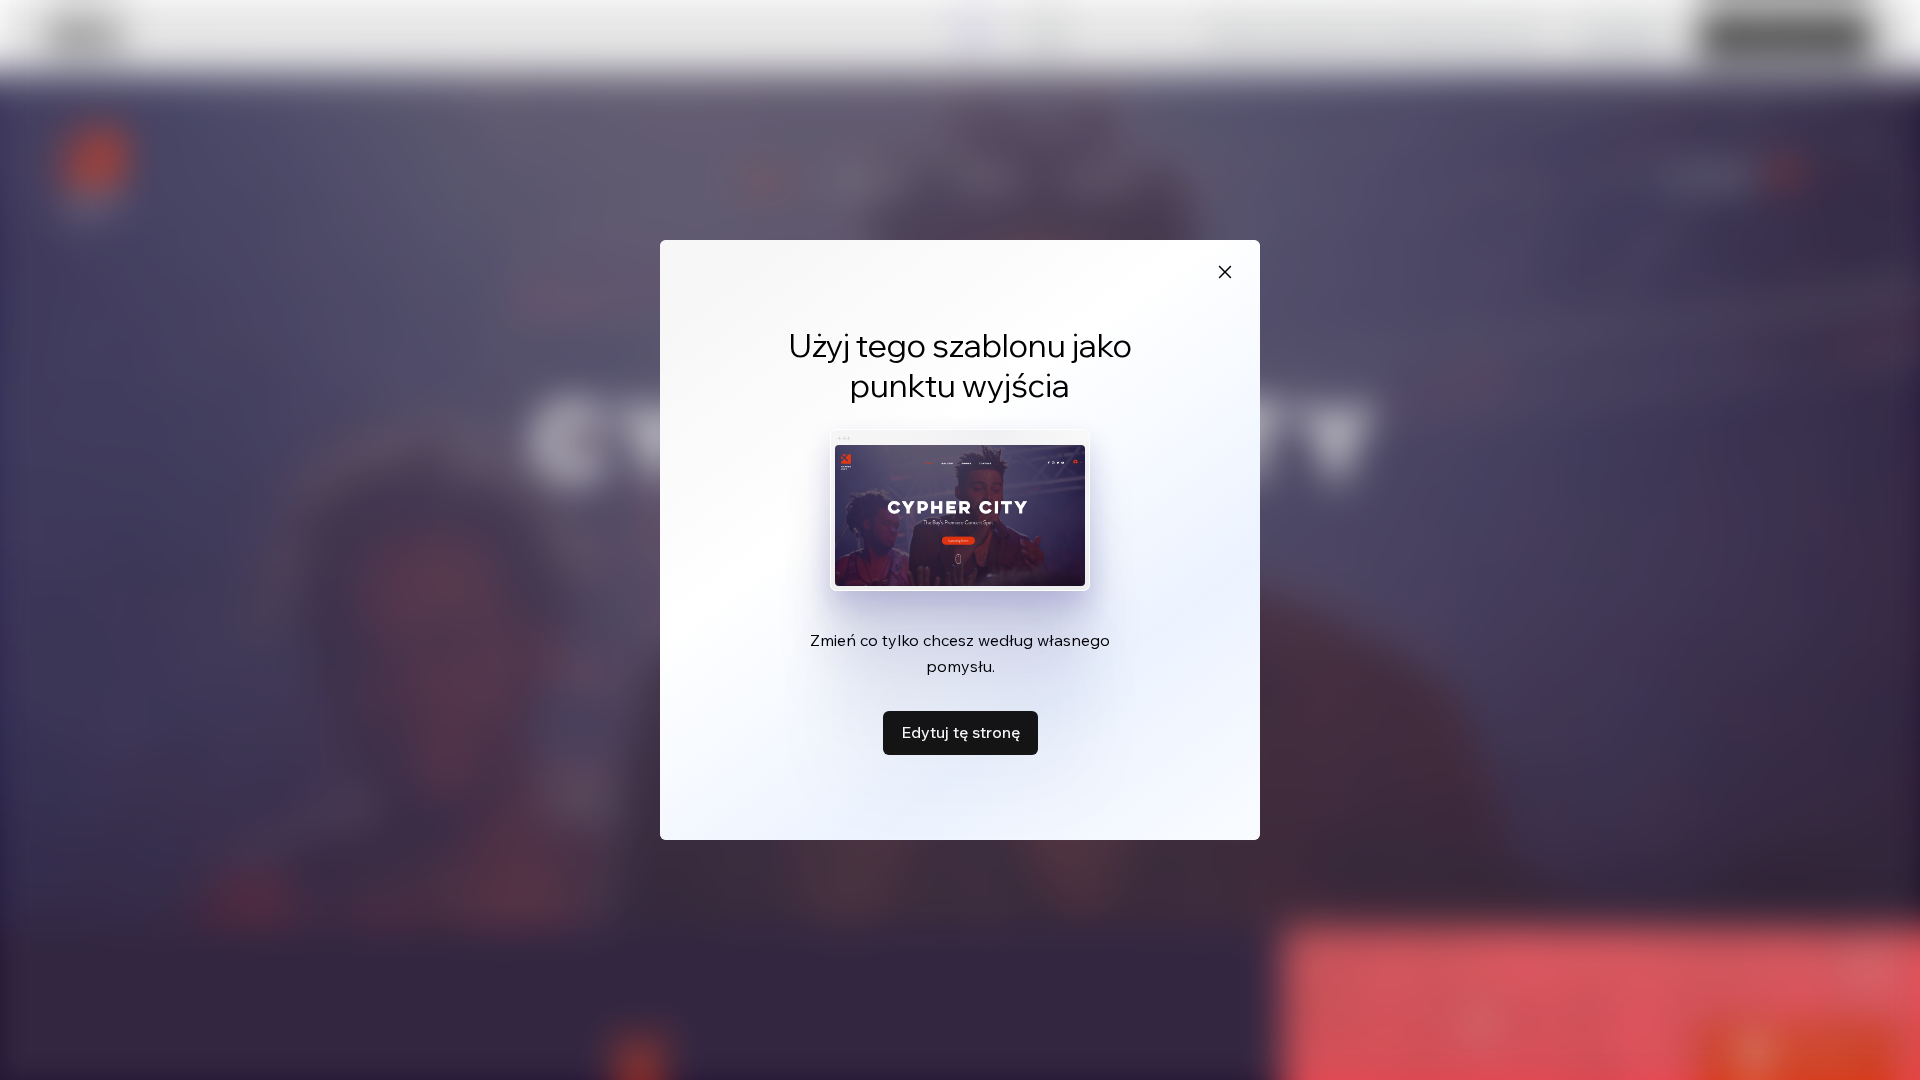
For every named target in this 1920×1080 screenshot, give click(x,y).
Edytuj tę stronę (960, 732)
